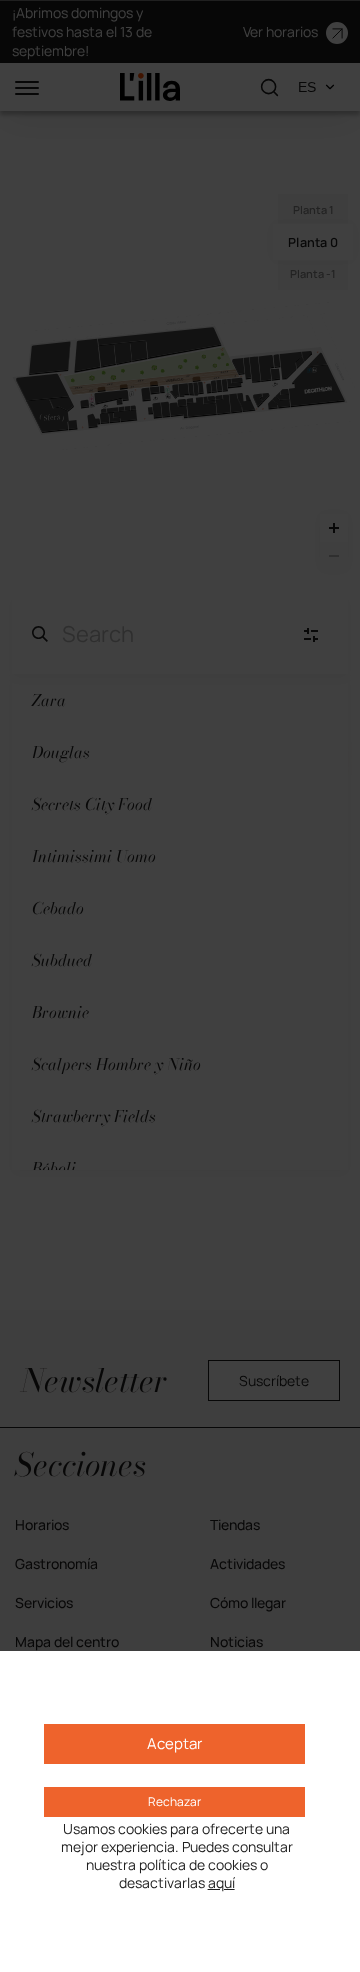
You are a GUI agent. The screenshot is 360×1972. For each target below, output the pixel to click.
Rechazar (174, 1801)
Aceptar (174, 1743)
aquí (221, 1883)
